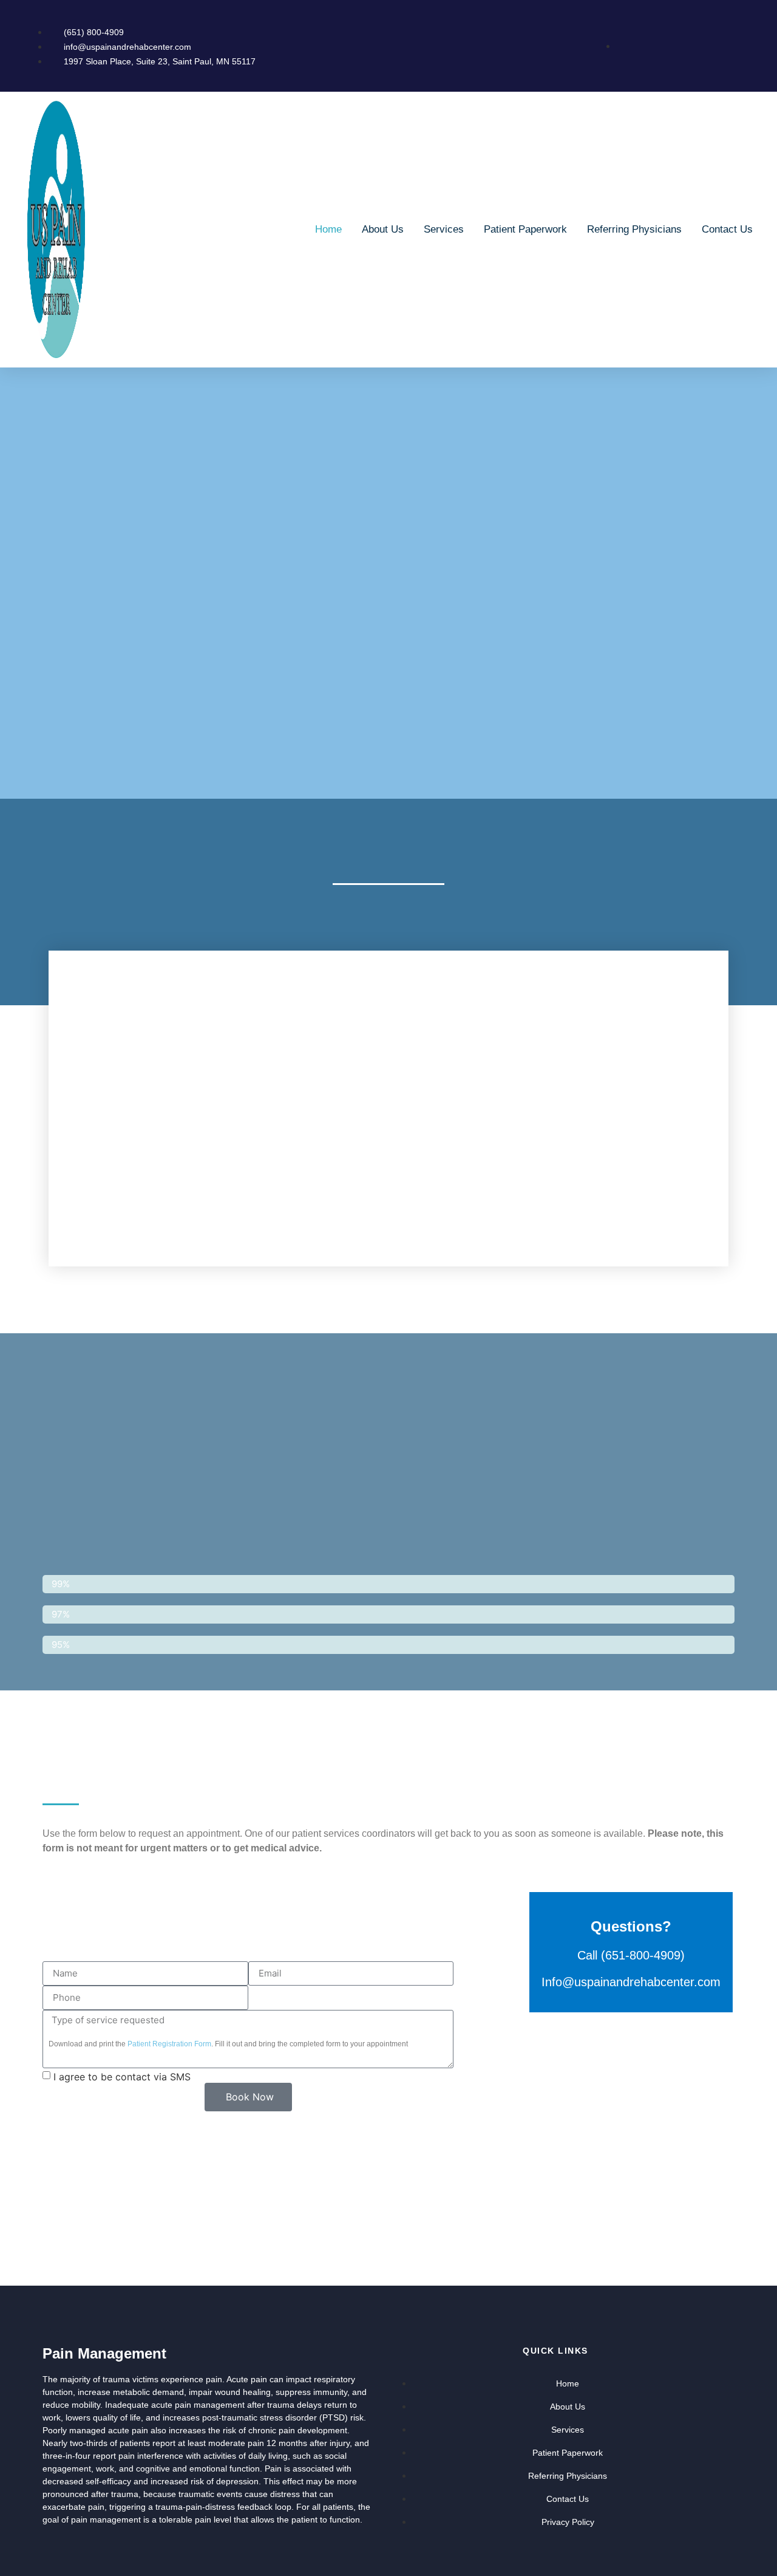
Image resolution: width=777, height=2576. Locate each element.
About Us (383, 229)
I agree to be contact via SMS (122, 2077)
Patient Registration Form (169, 2044)
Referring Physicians (634, 229)
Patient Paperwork (525, 229)
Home (328, 229)
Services (444, 229)
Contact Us (727, 229)
